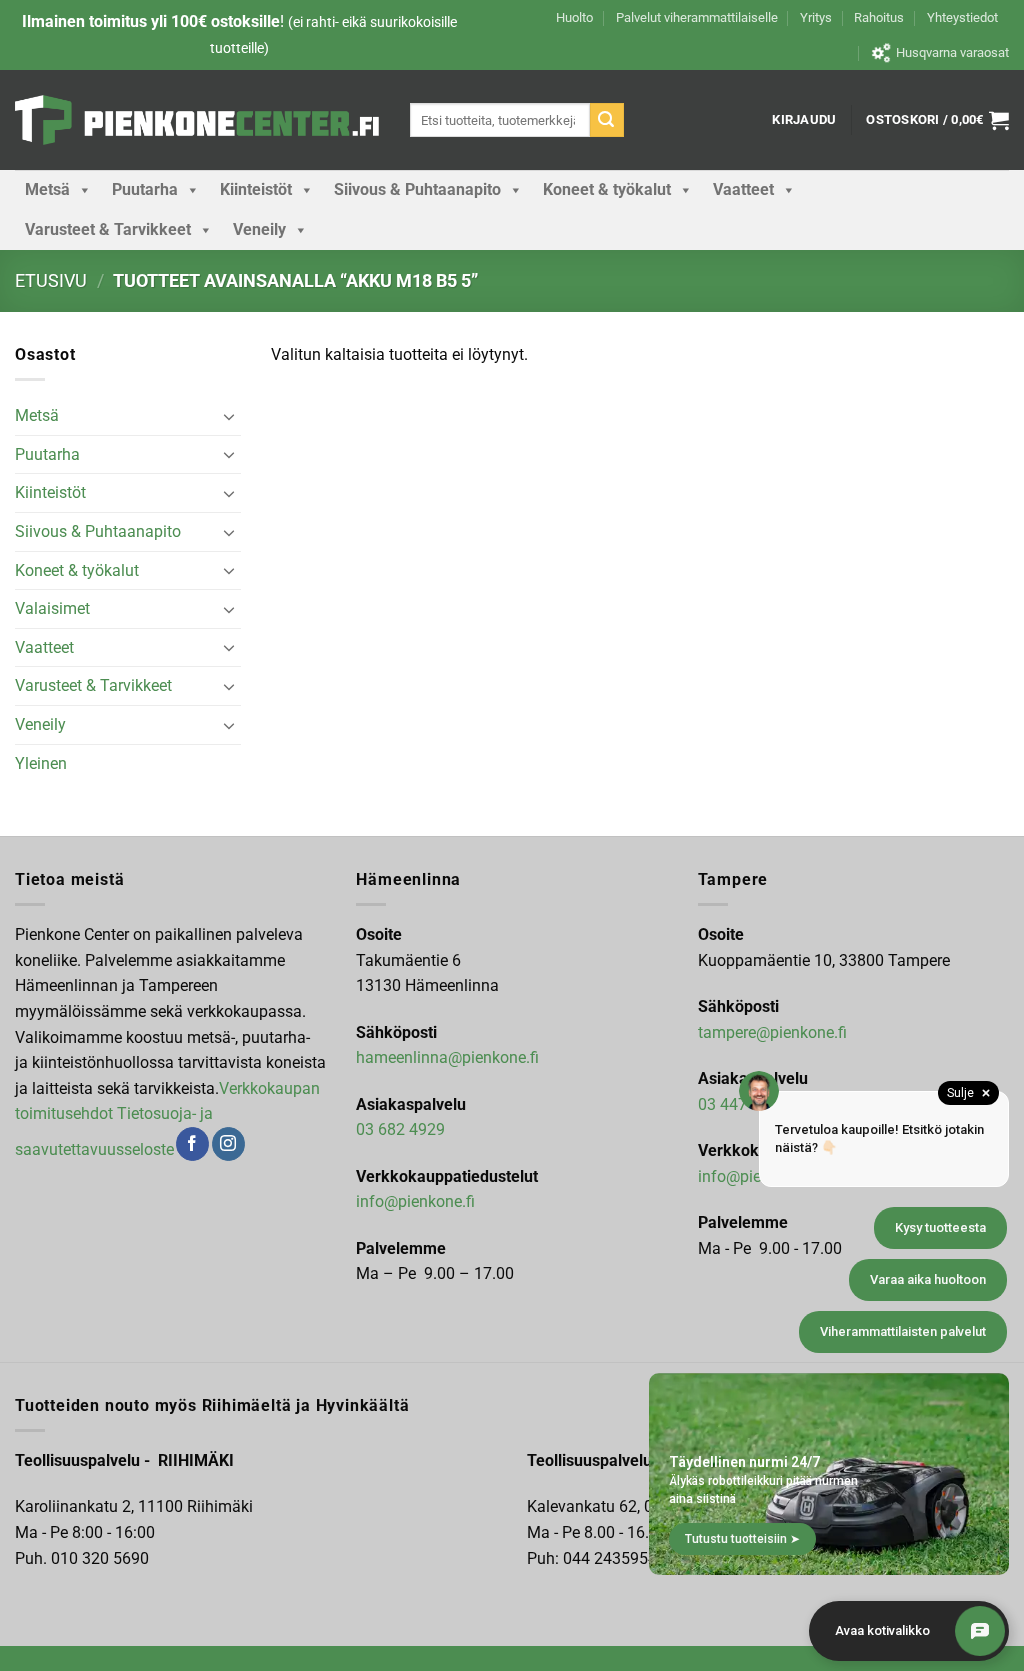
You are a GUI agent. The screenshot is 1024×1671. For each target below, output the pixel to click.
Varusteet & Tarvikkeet (108, 229)
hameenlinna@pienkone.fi (447, 1057)
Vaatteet (743, 189)
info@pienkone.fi (415, 1201)
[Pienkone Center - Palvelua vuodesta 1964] (197, 120)
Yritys (816, 17)
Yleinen (41, 763)
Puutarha (145, 189)
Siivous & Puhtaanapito (417, 189)
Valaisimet (52, 608)
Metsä (47, 189)
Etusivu (51, 280)
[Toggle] (229, 416)
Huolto (574, 17)
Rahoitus (879, 17)
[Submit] (607, 120)
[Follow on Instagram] (228, 1144)
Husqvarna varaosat (952, 52)
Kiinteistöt (256, 189)
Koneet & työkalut (607, 189)
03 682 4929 (400, 1129)
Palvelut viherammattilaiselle (697, 17)
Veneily (259, 229)
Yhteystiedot (962, 17)
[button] (804, 120)
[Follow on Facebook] (192, 1144)
